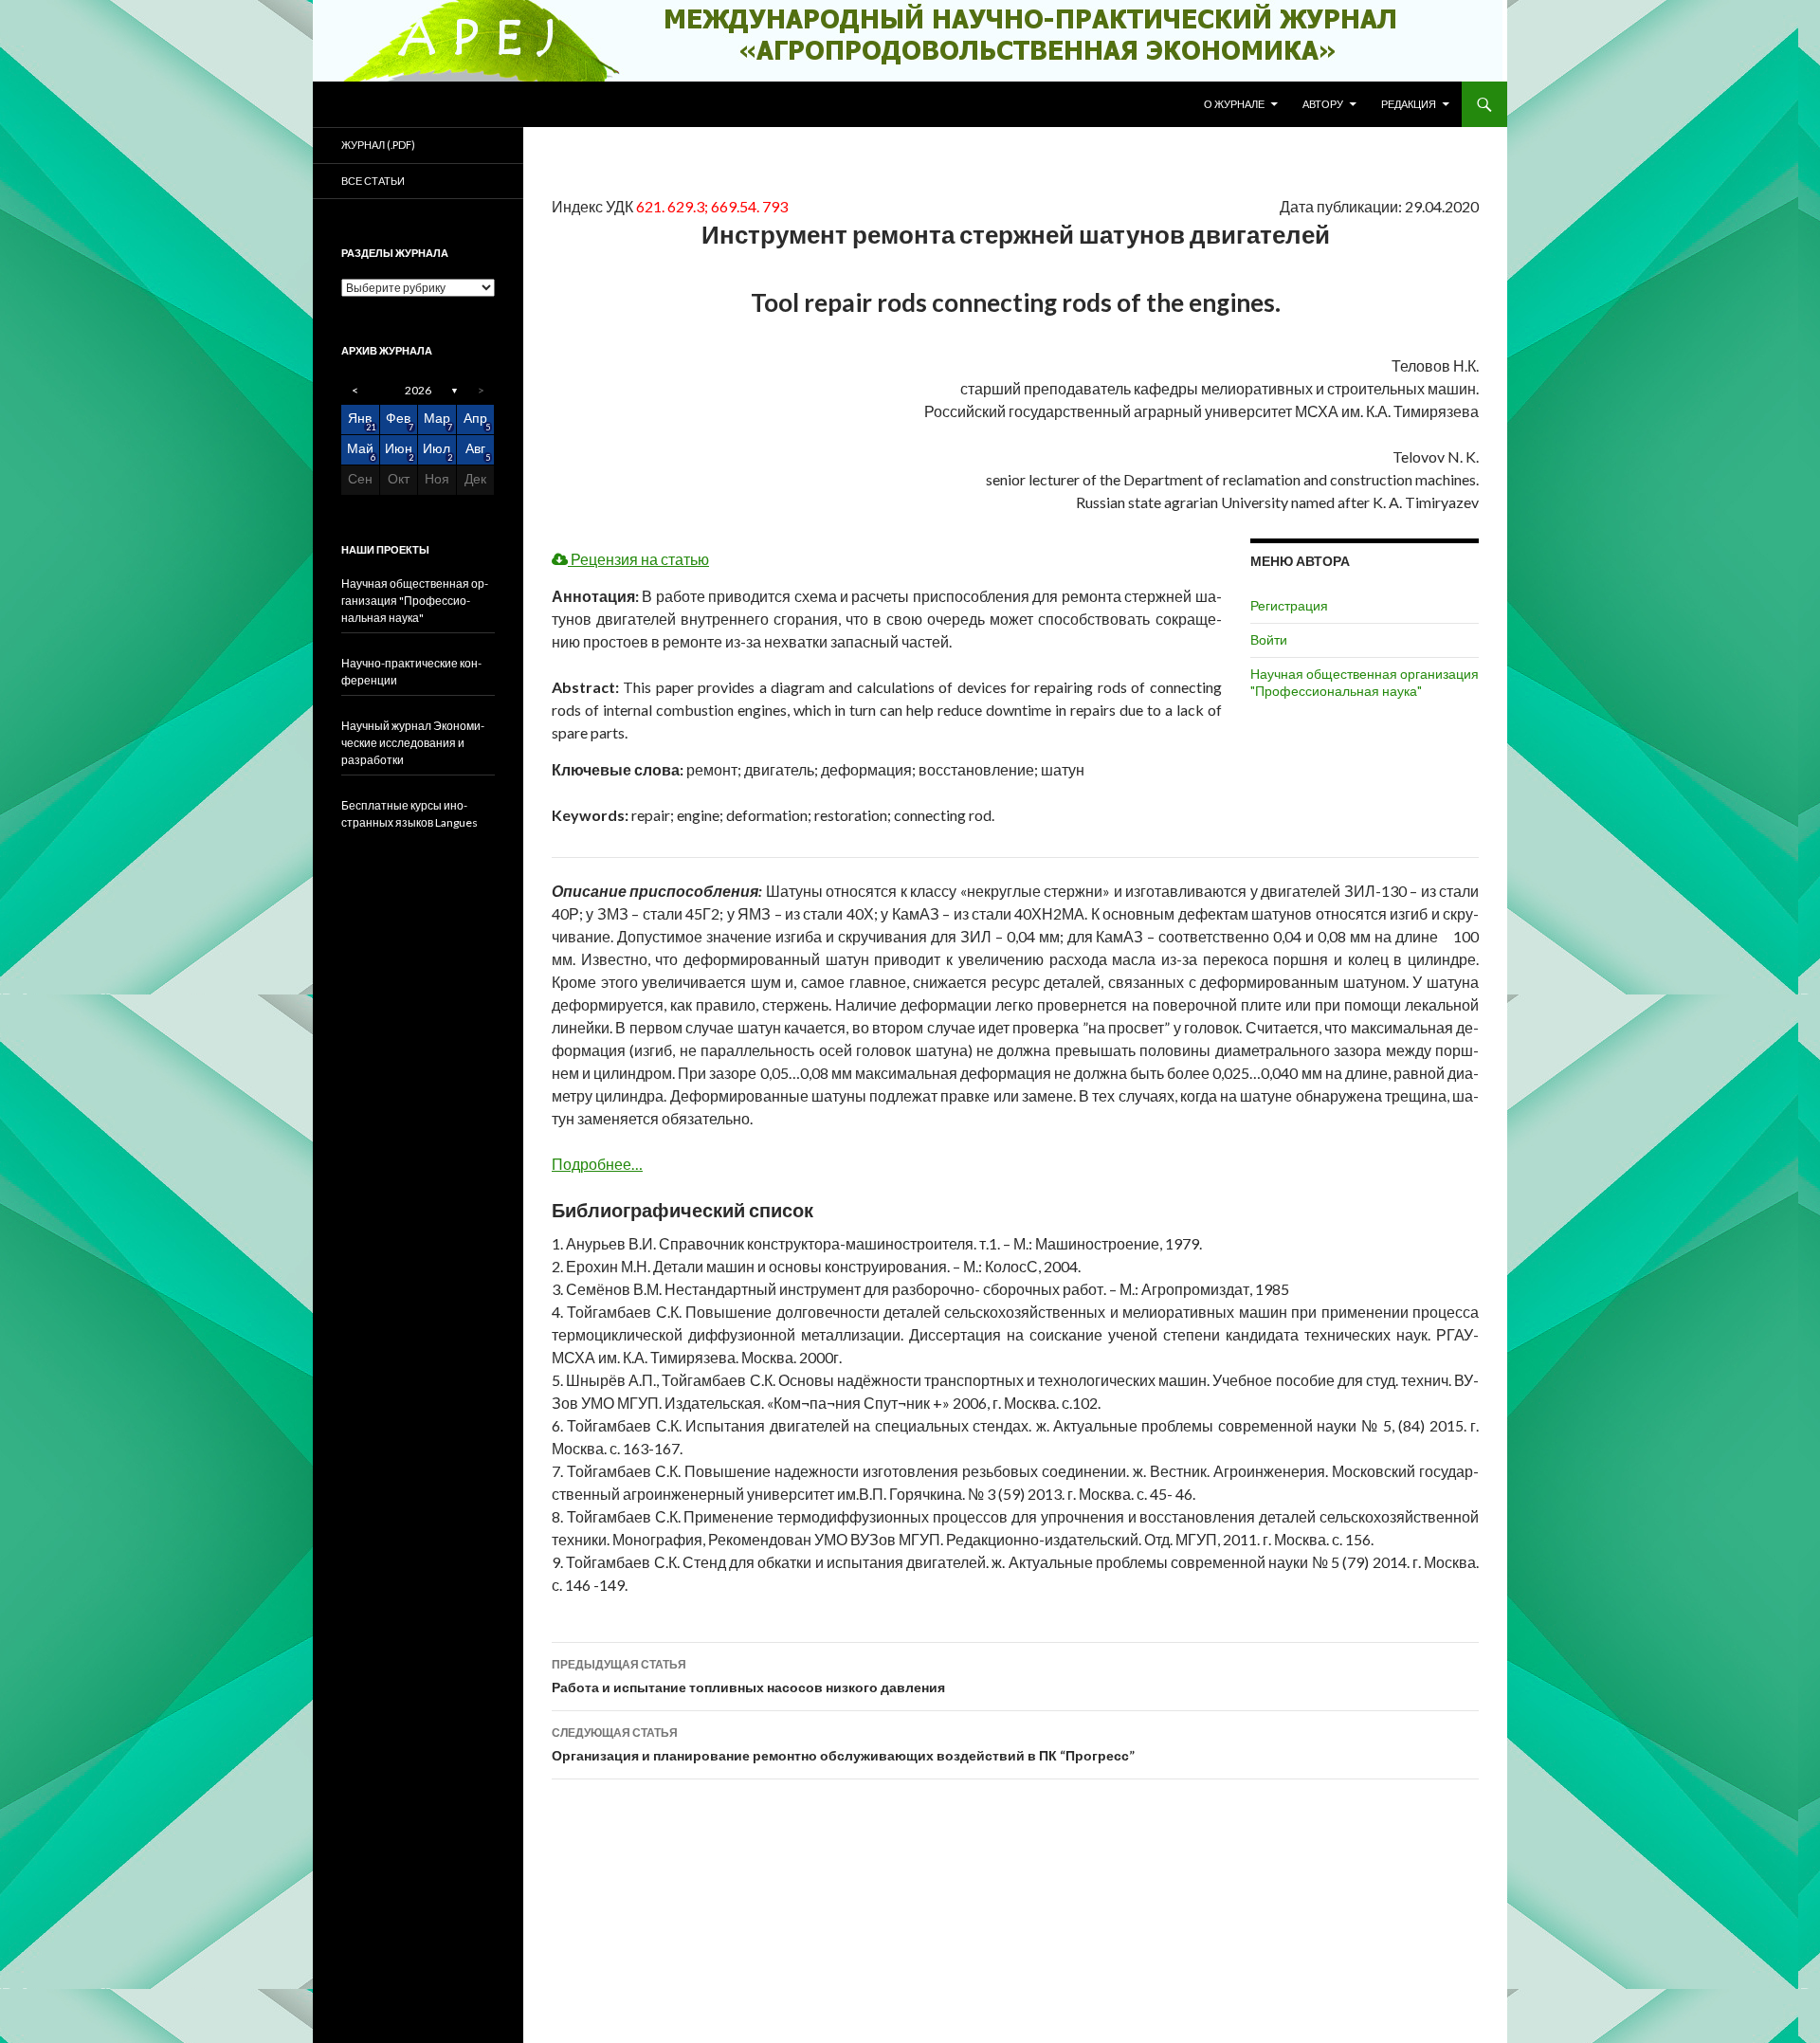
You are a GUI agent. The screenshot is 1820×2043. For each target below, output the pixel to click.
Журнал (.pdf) (378, 145)
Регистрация (1289, 605)
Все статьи (373, 181)
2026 (418, 390)
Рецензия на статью (638, 559)
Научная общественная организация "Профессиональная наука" (1365, 682)
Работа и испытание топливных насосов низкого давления (748, 1676)
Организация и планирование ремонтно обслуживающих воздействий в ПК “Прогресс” (843, 1744)
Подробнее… (597, 1164)
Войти (1269, 639)
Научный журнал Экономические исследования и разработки (413, 743)
